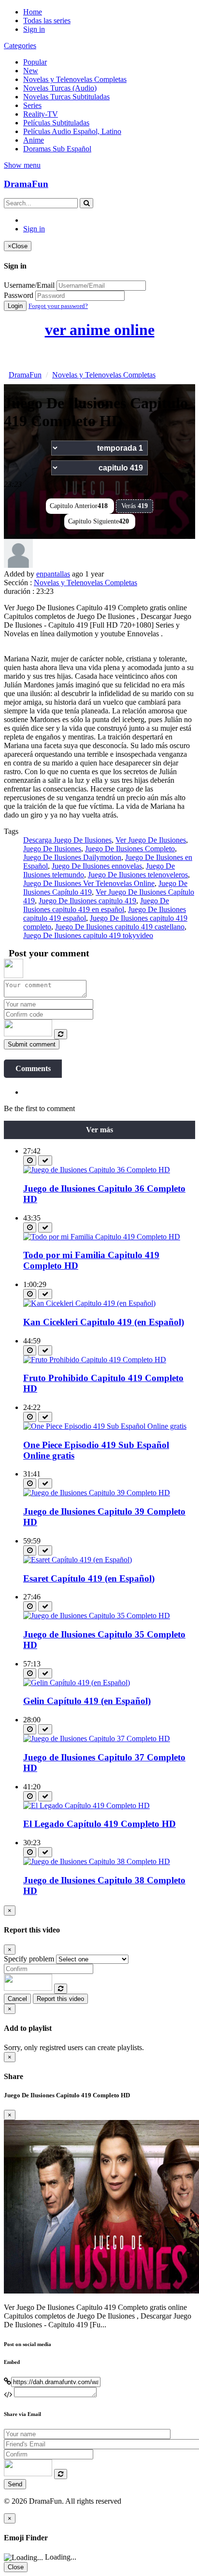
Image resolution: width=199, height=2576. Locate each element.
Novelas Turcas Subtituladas (66, 97)
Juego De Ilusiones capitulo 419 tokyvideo (88, 935)
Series (32, 105)
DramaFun (26, 184)
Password (19, 295)
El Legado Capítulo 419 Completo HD (99, 1824)
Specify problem (29, 1959)
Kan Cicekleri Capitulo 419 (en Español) (104, 1322)
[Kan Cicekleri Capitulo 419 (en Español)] (89, 1303)
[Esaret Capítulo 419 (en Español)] (78, 1560)
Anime (34, 140)
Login (15, 306)
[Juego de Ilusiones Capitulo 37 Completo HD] (97, 1738)
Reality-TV (41, 114)
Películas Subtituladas (56, 123)
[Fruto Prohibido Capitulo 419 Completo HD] (95, 1360)
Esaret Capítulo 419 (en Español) (89, 1578)
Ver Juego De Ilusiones (151, 840)
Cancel (17, 1999)
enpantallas (53, 574)
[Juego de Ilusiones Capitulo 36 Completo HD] (97, 1170)
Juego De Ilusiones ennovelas (97, 866)
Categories (20, 46)
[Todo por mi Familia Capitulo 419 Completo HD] (102, 1237)
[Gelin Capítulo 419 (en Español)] (77, 1683)
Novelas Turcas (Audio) (60, 88)
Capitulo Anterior (79, 506)
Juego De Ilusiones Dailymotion (72, 857)
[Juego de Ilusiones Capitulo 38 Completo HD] (97, 1861)
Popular (35, 62)
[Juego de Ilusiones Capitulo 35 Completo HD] (97, 1616)
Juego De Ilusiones (52, 849)
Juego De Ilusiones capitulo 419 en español (96, 905)
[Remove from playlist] (45, 1161)
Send (15, 2484)
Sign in (34, 29)
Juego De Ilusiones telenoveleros (138, 875)
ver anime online (100, 330)
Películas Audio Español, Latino (72, 131)
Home (33, 12)
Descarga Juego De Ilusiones (67, 840)
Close (16, 2567)
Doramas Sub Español (57, 149)
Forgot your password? (58, 306)
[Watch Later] (30, 1161)
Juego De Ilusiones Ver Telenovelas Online (89, 883)
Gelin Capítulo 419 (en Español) (87, 1701)
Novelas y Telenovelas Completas (75, 79)
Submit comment (32, 1044)
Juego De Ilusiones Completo (130, 849)
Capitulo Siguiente (99, 521)
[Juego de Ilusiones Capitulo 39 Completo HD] (97, 1493)
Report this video (60, 1999)
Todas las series (47, 20)
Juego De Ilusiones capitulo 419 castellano (120, 927)
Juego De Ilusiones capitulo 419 (87, 901)
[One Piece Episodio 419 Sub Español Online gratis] (105, 1426)
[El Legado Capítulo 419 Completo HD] (86, 1805)
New (31, 71)
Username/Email (29, 285)
